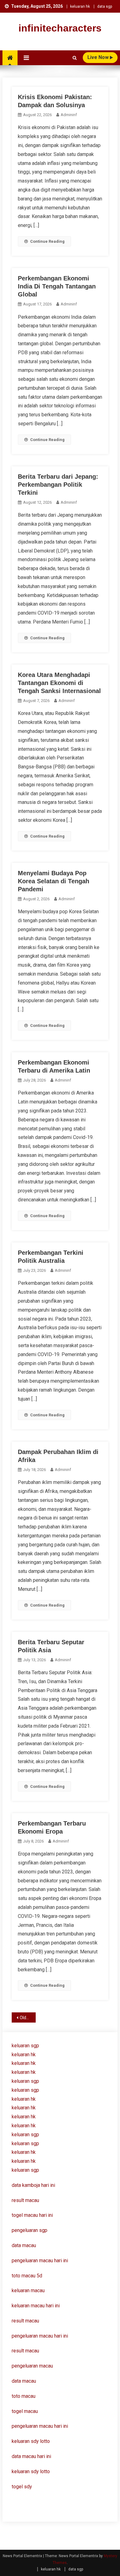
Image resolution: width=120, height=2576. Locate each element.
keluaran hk (80, 6)
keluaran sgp (25, 2046)
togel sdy (22, 2487)
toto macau (24, 2396)
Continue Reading (47, 241)
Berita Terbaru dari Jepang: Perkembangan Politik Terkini (58, 485)
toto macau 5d (27, 2276)
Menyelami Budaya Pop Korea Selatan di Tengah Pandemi (54, 881)
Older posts (28, 2018)
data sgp (105, 6)
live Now (99, 57)
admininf (69, 115)
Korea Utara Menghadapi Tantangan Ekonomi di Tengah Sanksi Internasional (59, 683)
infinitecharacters (60, 28)
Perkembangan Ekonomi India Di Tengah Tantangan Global (57, 286)
